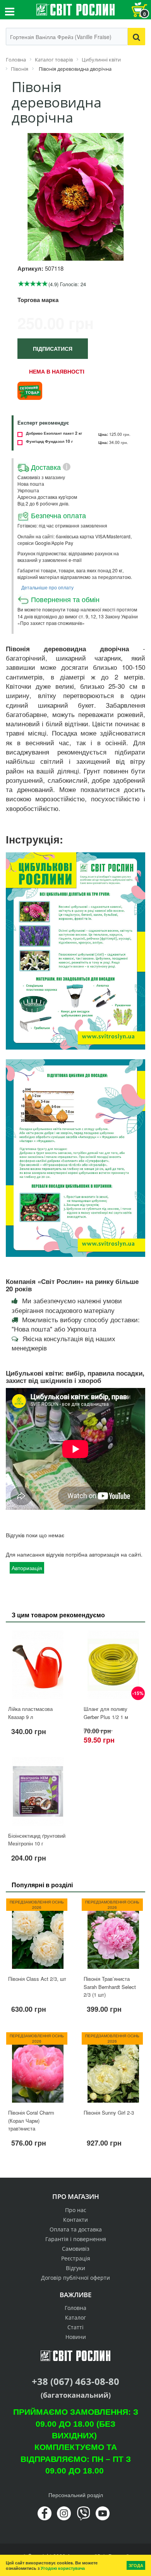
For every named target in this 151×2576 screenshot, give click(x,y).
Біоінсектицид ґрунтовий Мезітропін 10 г (37, 1840)
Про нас (76, 2210)
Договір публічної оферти (75, 2278)
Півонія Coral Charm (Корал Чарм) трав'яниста (31, 2120)
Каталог (75, 2317)
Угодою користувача (63, 2568)
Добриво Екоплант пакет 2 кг (54, 433)
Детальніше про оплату (47, 587)
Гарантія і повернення (76, 2239)
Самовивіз (76, 2249)
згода (136, 2565)
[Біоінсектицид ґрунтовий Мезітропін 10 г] (38, 1791)
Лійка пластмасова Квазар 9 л (30, 1713)
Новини (76, 2337)
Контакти (75, 2220)
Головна (75, 2308)
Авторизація (27, 1568)
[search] (136, 37)
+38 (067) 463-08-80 (75, 2381)
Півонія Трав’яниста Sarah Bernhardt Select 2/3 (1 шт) (110, 1987)
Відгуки (75, 2268)
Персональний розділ (76, 2495)
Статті (75, 2327)
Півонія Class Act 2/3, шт (37, 1979)
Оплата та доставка (76, 2229)
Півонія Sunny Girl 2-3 (109, 2113)
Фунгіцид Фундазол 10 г (49, 441)
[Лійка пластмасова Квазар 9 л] (38, 1665)
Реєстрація (76, 2258)
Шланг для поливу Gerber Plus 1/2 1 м (106, 1713)
